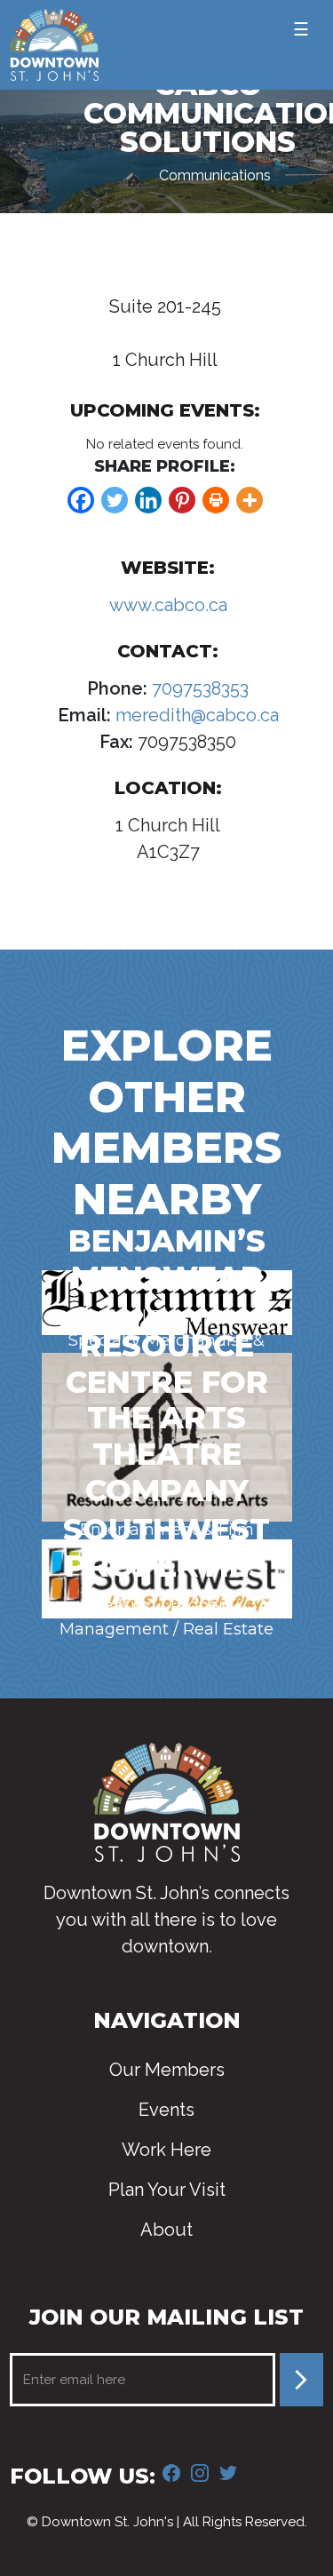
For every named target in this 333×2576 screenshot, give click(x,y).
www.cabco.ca (168, 605)
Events (166, 2110)
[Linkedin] (148, 500)
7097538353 (198, 688)
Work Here (166, 2150)
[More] (250, 500)
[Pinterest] (182, 500)
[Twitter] (115, 500)
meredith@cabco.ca (195, 715)
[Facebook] (81, 500)
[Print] (216, 500)
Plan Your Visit (167, 2190)
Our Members (167, 2070)
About (166, 2230)
